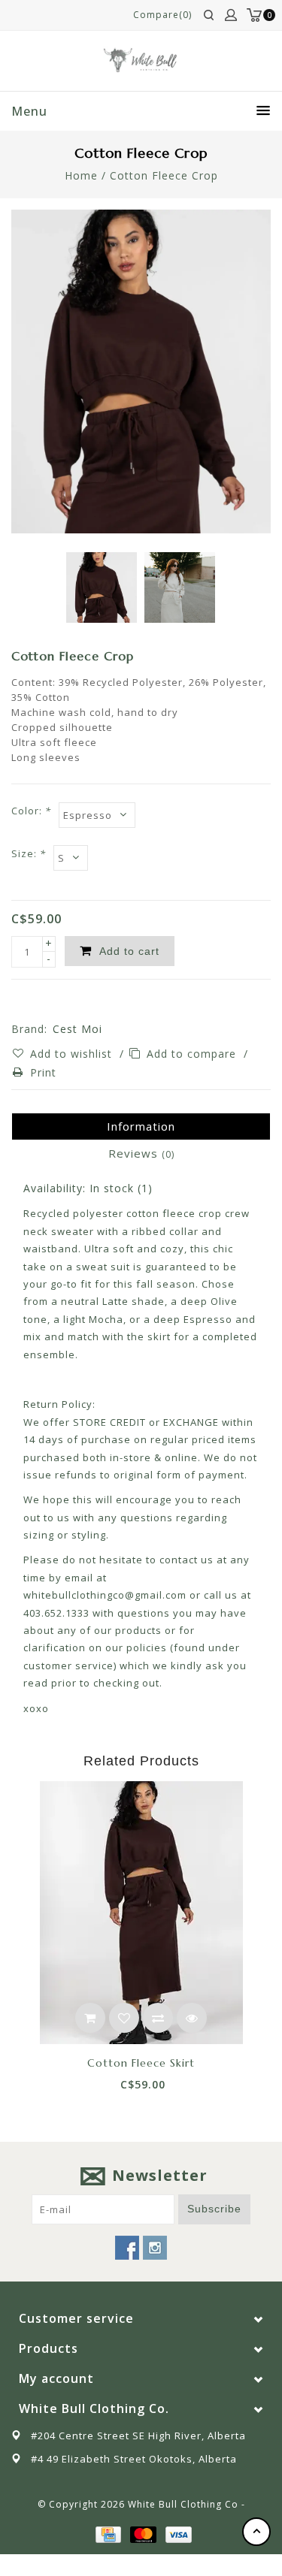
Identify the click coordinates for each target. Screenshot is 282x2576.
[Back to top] (256, 2532)
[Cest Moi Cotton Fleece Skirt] (141, 1913)
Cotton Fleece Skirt (141, 2063)
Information (141, 1126)
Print (43, 1072)
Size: (29, 853)
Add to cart (90, 2018)
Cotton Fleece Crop (164, 175)
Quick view (192, 2018)
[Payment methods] (108, 2534)
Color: (31, 811)
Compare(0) (162, 15)
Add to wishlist (73, 1054)
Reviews (141, 1153)
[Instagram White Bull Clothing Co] (155, 2248)
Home (81, 175)
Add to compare (193, 1054)
